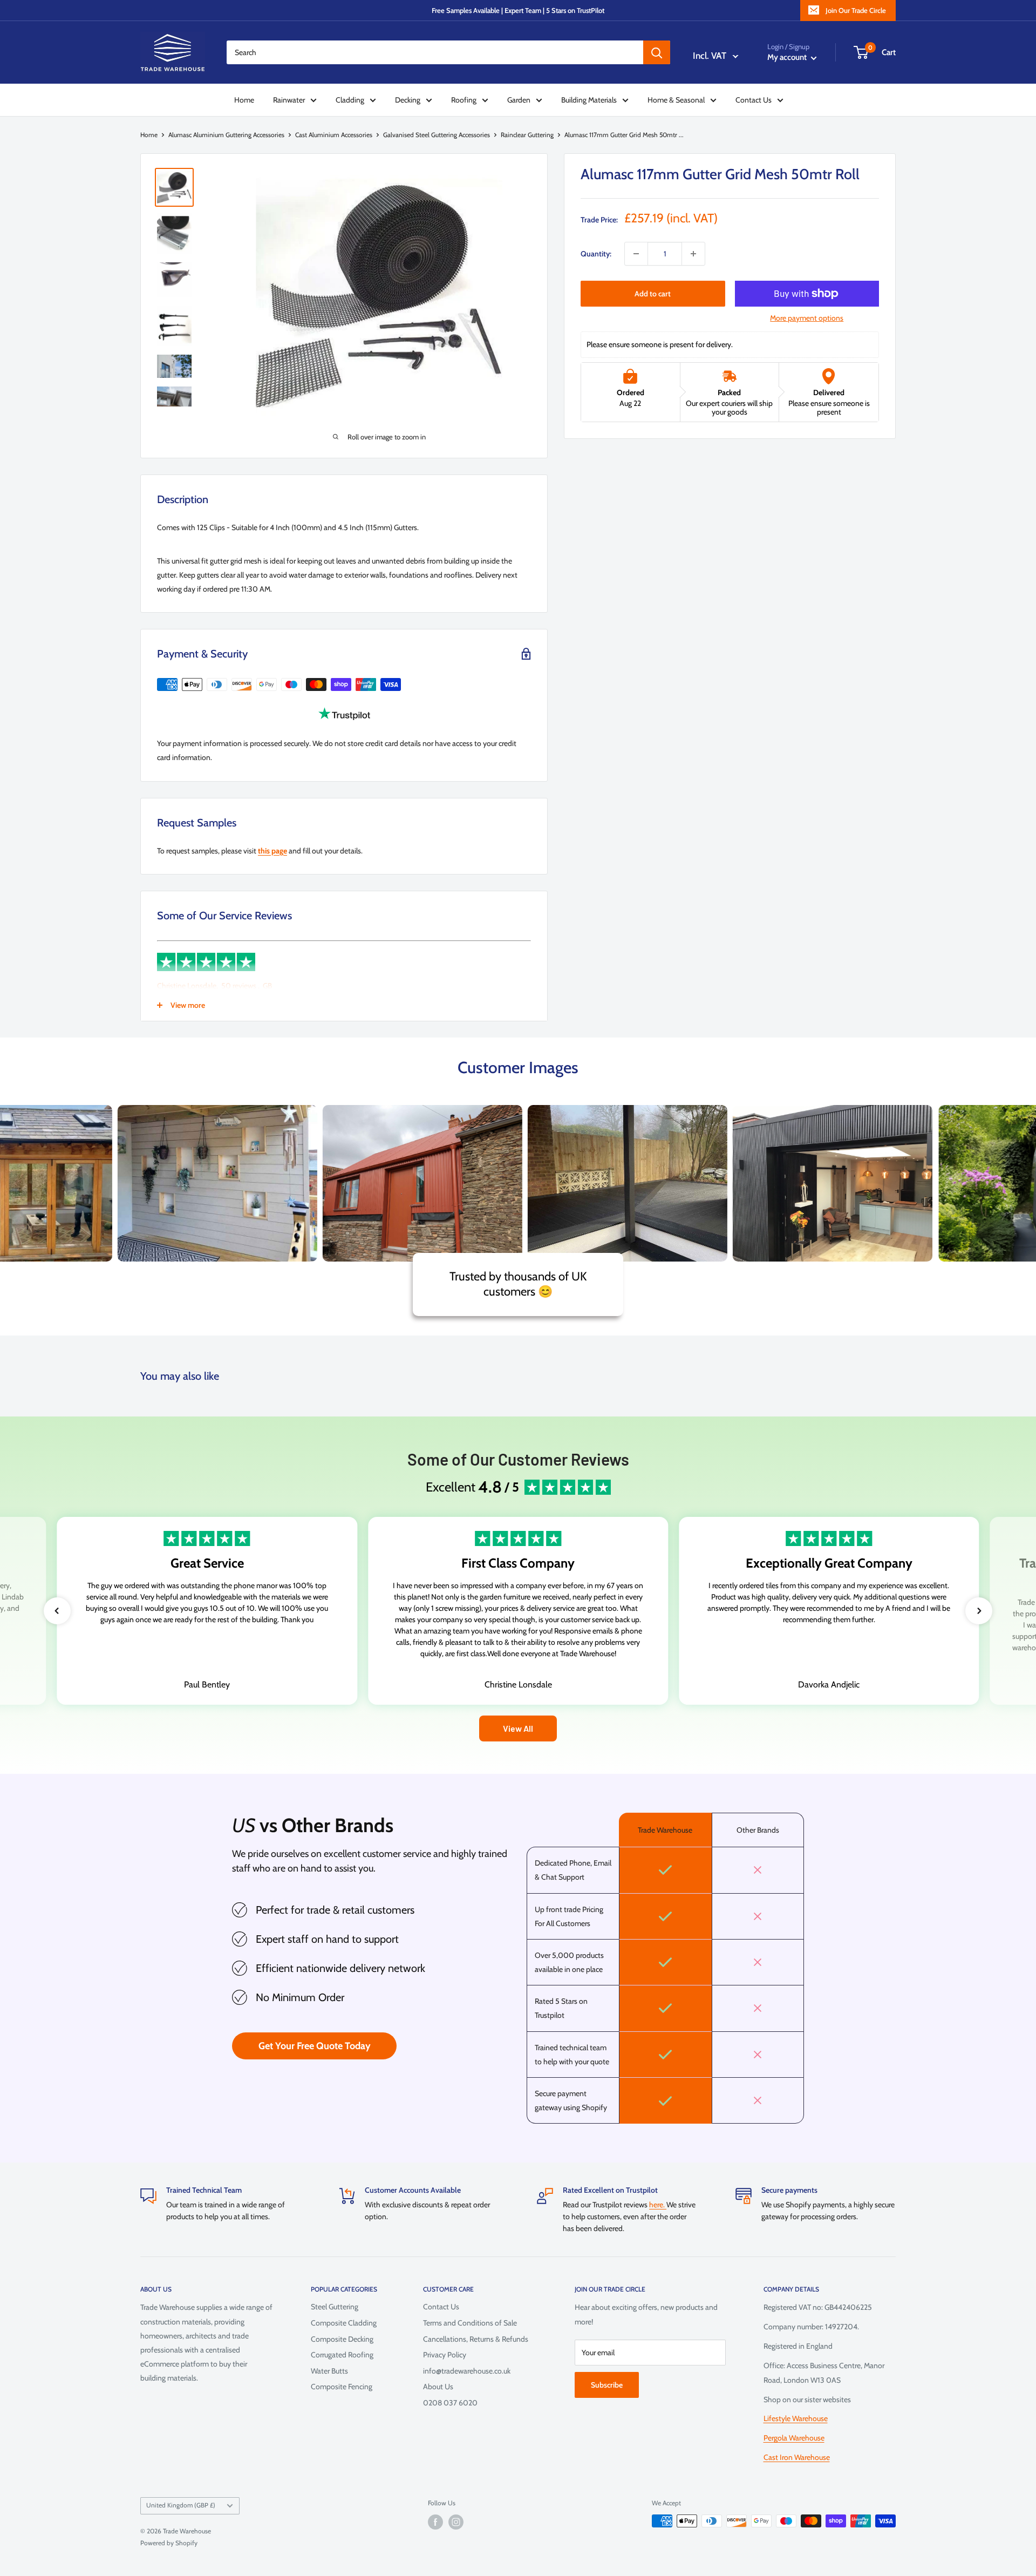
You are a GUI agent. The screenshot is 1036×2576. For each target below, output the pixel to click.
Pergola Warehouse (794, 2438)
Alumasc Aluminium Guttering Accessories (226, 135)
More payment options (807, 318)
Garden (519, 100)
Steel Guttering (335, 2307)
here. (658, 2205)
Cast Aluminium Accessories (334, 135)
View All (518, 1728)
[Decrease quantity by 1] (636, 254)
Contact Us (754, 100)
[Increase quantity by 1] (693, 254)
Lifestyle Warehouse (796, 2418)
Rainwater (289, 100)
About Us (438, 2387)
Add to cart (653, 294)
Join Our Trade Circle (856, 10)
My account (788, 57)
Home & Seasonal (676, 100)
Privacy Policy (445, 2355)
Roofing (464, 100)
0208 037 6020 (450, 2403)
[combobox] (435, 52)
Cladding (350, 100)
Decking (408, 100)
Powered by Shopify (169, 2543)
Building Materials (589, 100)
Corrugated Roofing (342, 2355)
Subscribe (607, 2385)
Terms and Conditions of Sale (470, 2323)
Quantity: (596, 254)
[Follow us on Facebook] (435, 2522)
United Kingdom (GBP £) (181, 2505)
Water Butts (329, 2371)
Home (244, 100)
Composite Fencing (342, 2387)
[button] (57, 1611)
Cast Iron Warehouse (797, 2457)
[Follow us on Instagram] (456, 2522)
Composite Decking (342, 2339)
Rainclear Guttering (527, 135)
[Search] (657, 52)
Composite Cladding (344, 2323)
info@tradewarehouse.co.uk (467, 2371)
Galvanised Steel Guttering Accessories (437, 135)
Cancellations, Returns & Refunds (476, 2339)
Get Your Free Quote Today (315, 2046)
